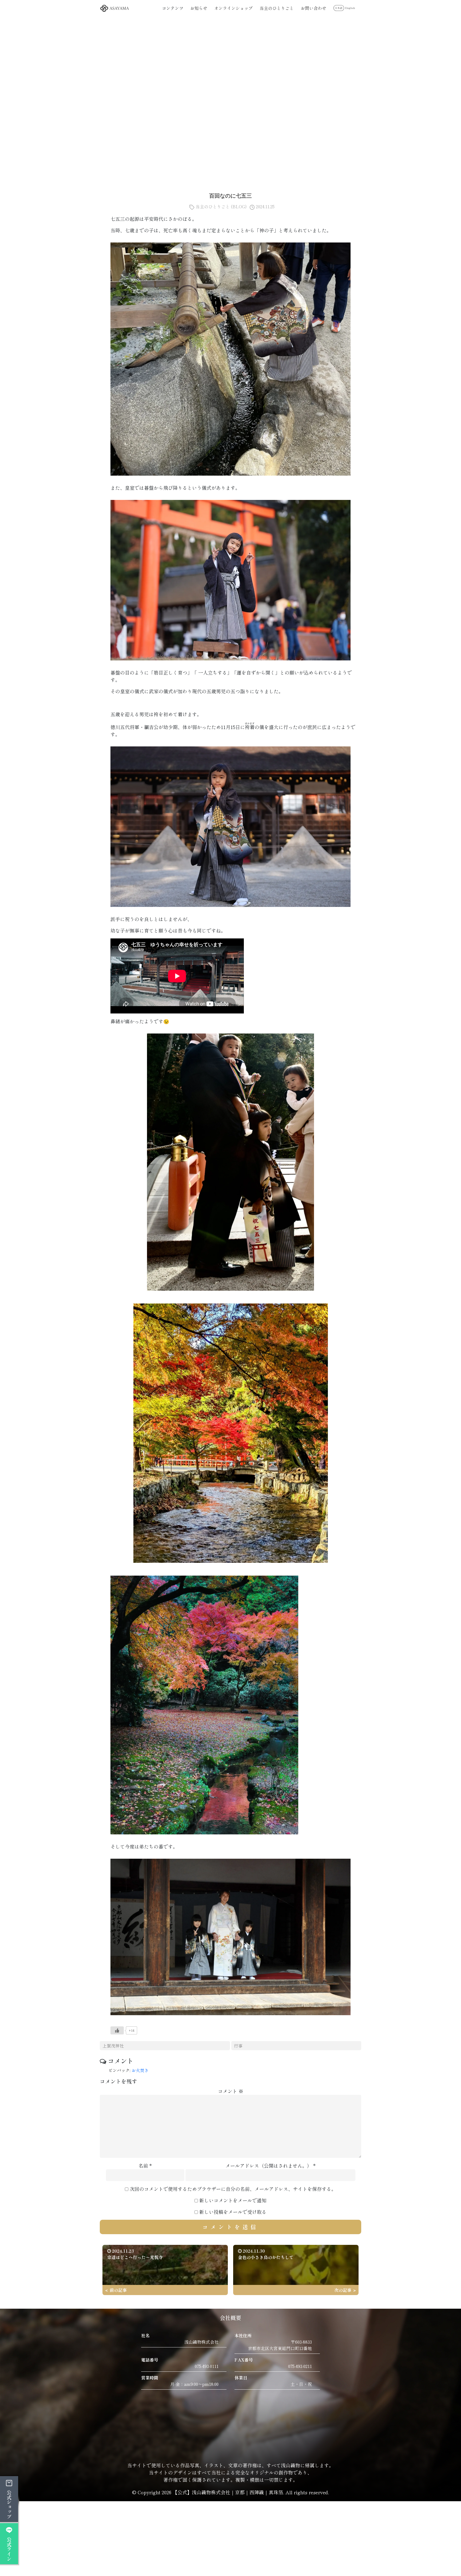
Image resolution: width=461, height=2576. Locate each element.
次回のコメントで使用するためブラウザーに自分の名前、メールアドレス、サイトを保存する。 (233, 2189)
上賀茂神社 (113, 2046)
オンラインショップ (233, 8)
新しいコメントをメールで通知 (233, 2200)
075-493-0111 (207, 2366)
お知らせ (199, 8)
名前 (143, 2166)
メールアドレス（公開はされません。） (269, 2166)
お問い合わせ (313, 8)
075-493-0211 (300, 2366)
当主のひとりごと (277, 8)
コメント (231, 2091)
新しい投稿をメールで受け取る (233, 2212)
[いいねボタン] (117, 2030)
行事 (238, 2046)
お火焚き (142, 2070)
